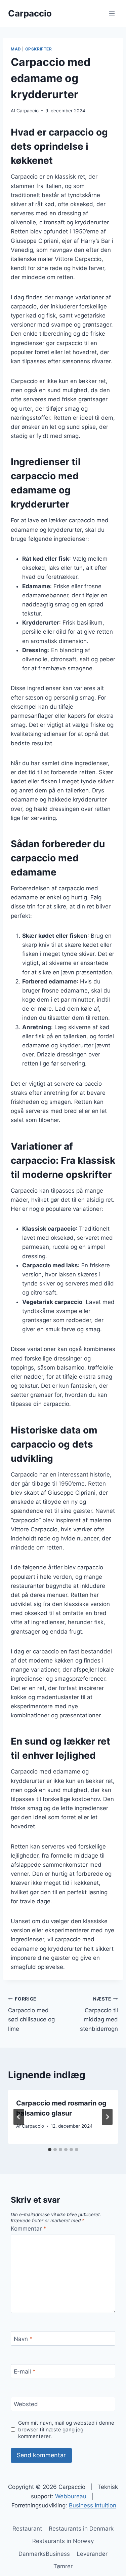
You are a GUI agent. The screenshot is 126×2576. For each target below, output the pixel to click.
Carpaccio (28, 111)
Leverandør (92, 2554)
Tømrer (63, 2566)
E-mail (25, 2372)
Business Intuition (93, 2505)
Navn (23, 2339)
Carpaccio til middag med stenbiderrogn (99, 2014)
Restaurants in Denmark (81, 2529)
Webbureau (71, 2496)
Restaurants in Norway (63, 2541)
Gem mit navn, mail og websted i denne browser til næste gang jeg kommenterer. (66, 2430)
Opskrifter (39, 49)
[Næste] (107, 2117)
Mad (16, 49)
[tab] (50, 2150)
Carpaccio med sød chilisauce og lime (31, 2014)
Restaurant (27, 2529)
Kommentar (29, 2229)
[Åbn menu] (112, 13)
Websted (26, 2404)
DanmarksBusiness (44, 2554)
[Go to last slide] (19, 2117)
